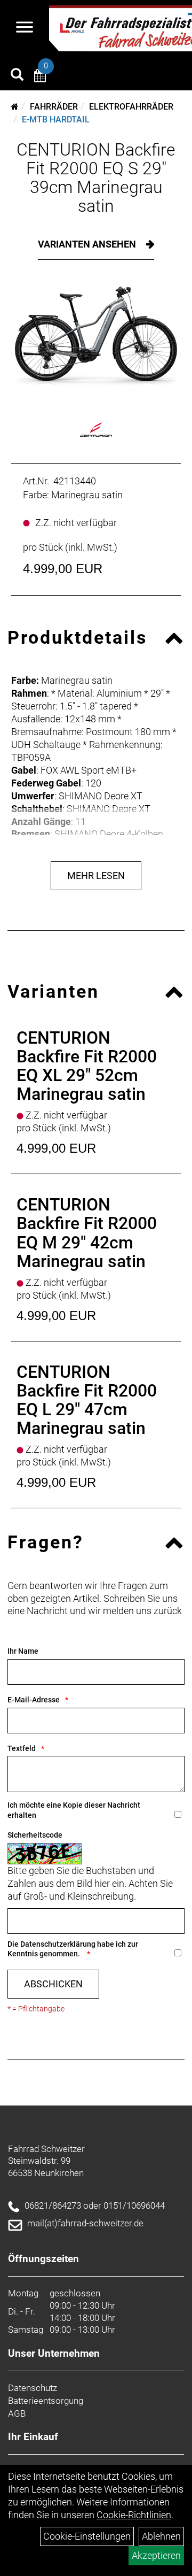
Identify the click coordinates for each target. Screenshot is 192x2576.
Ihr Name (23, 1651)
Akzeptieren (156, 2555)
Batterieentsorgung (46, 2401)
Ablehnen (161, 2536)
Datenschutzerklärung (58, 1944)
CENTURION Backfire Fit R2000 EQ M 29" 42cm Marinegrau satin (87, 1233)
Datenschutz (33, 2388)
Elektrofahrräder (131, 107)
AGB (17, 2413)
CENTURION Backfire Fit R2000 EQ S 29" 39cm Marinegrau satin (96, 178)
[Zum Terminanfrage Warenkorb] (40, 77)
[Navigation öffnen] (25, 28)
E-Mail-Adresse (34, 1700)
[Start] (15, 107)
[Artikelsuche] (17, 76)
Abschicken (53, 1984)
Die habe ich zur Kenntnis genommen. (73, 1949)
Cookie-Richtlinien (134, 2515)
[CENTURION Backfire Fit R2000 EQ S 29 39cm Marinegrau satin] (96, 337)
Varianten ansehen (88, 244)
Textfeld (22, 1748)
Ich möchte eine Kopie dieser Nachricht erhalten (74, 1810)
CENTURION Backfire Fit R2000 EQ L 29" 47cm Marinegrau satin (87, 1400)
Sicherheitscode (35, 1835)
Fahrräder (54, 107)
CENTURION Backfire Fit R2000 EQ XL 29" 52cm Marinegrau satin (87, 1066)
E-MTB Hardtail (56, 119)
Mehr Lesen (96, 876)
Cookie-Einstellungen (87, 2536)
